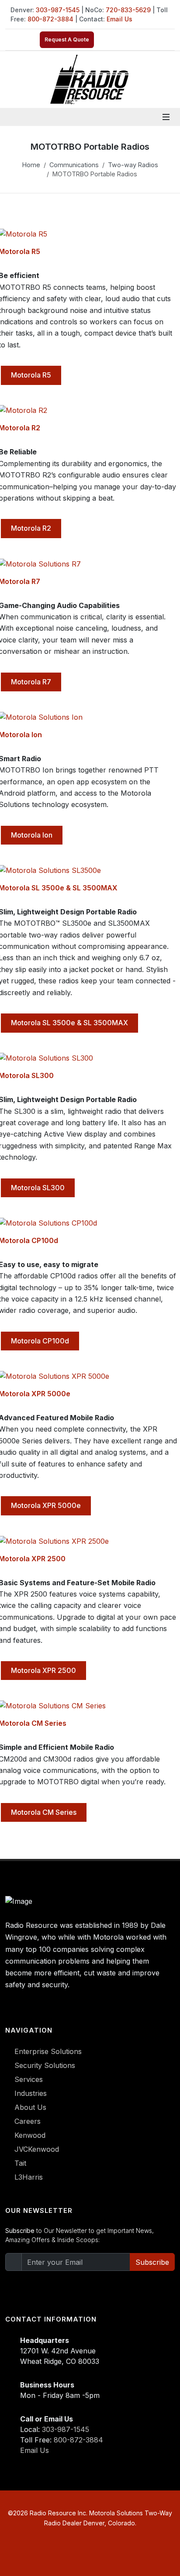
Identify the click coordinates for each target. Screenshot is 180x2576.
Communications (74, 165)
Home (31, 165)
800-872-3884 (50, 19)
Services (29, 2079)
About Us (30, 2107)
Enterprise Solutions (48, 2051)
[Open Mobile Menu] (166, 117)
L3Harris (29, 2177)
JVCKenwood (37, 2149)
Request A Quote (67, 39)
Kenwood (30, 2135)
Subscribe (152, 2262)
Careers (28, 2121)
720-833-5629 (128, 10)
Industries (31, 2093)
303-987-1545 (58, 10)
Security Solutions (45, 2065)
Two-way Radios (133, 165)
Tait (20, 2163)
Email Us (119, 19)
